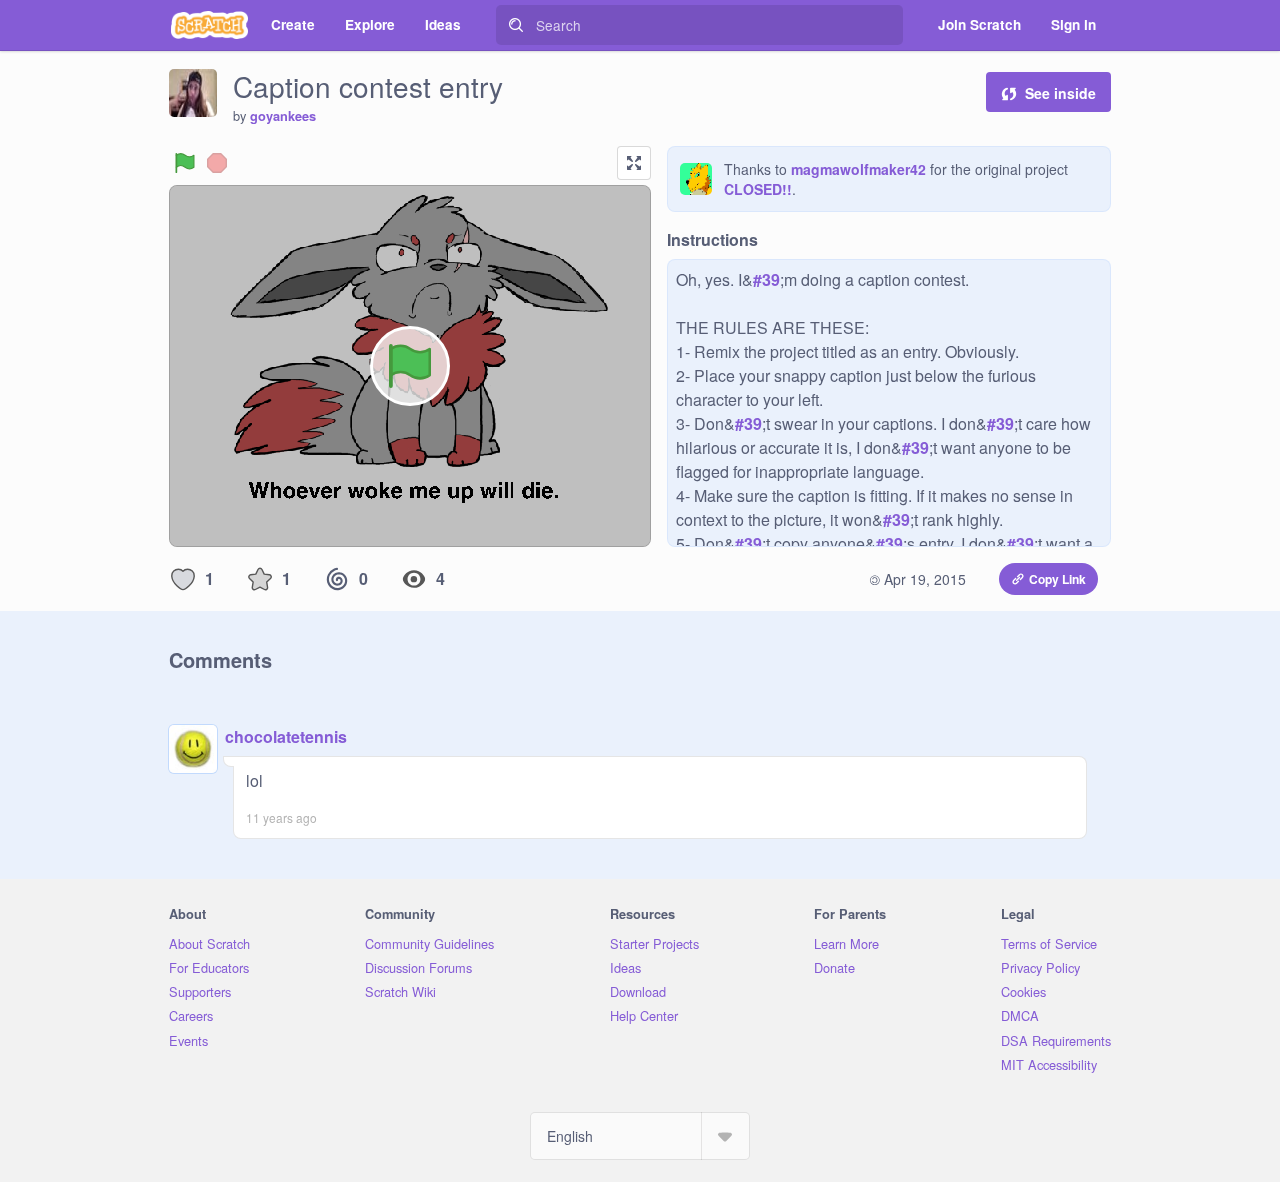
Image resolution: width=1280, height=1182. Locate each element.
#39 (766, 279)
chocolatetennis (286, 736)
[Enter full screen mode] (634, 163)
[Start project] (185, 163)
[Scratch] (209, 25)
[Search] (516, 25)
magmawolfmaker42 (858, 169)
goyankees (283, 116)
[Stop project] (217, 163)
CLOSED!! (758, 189)
